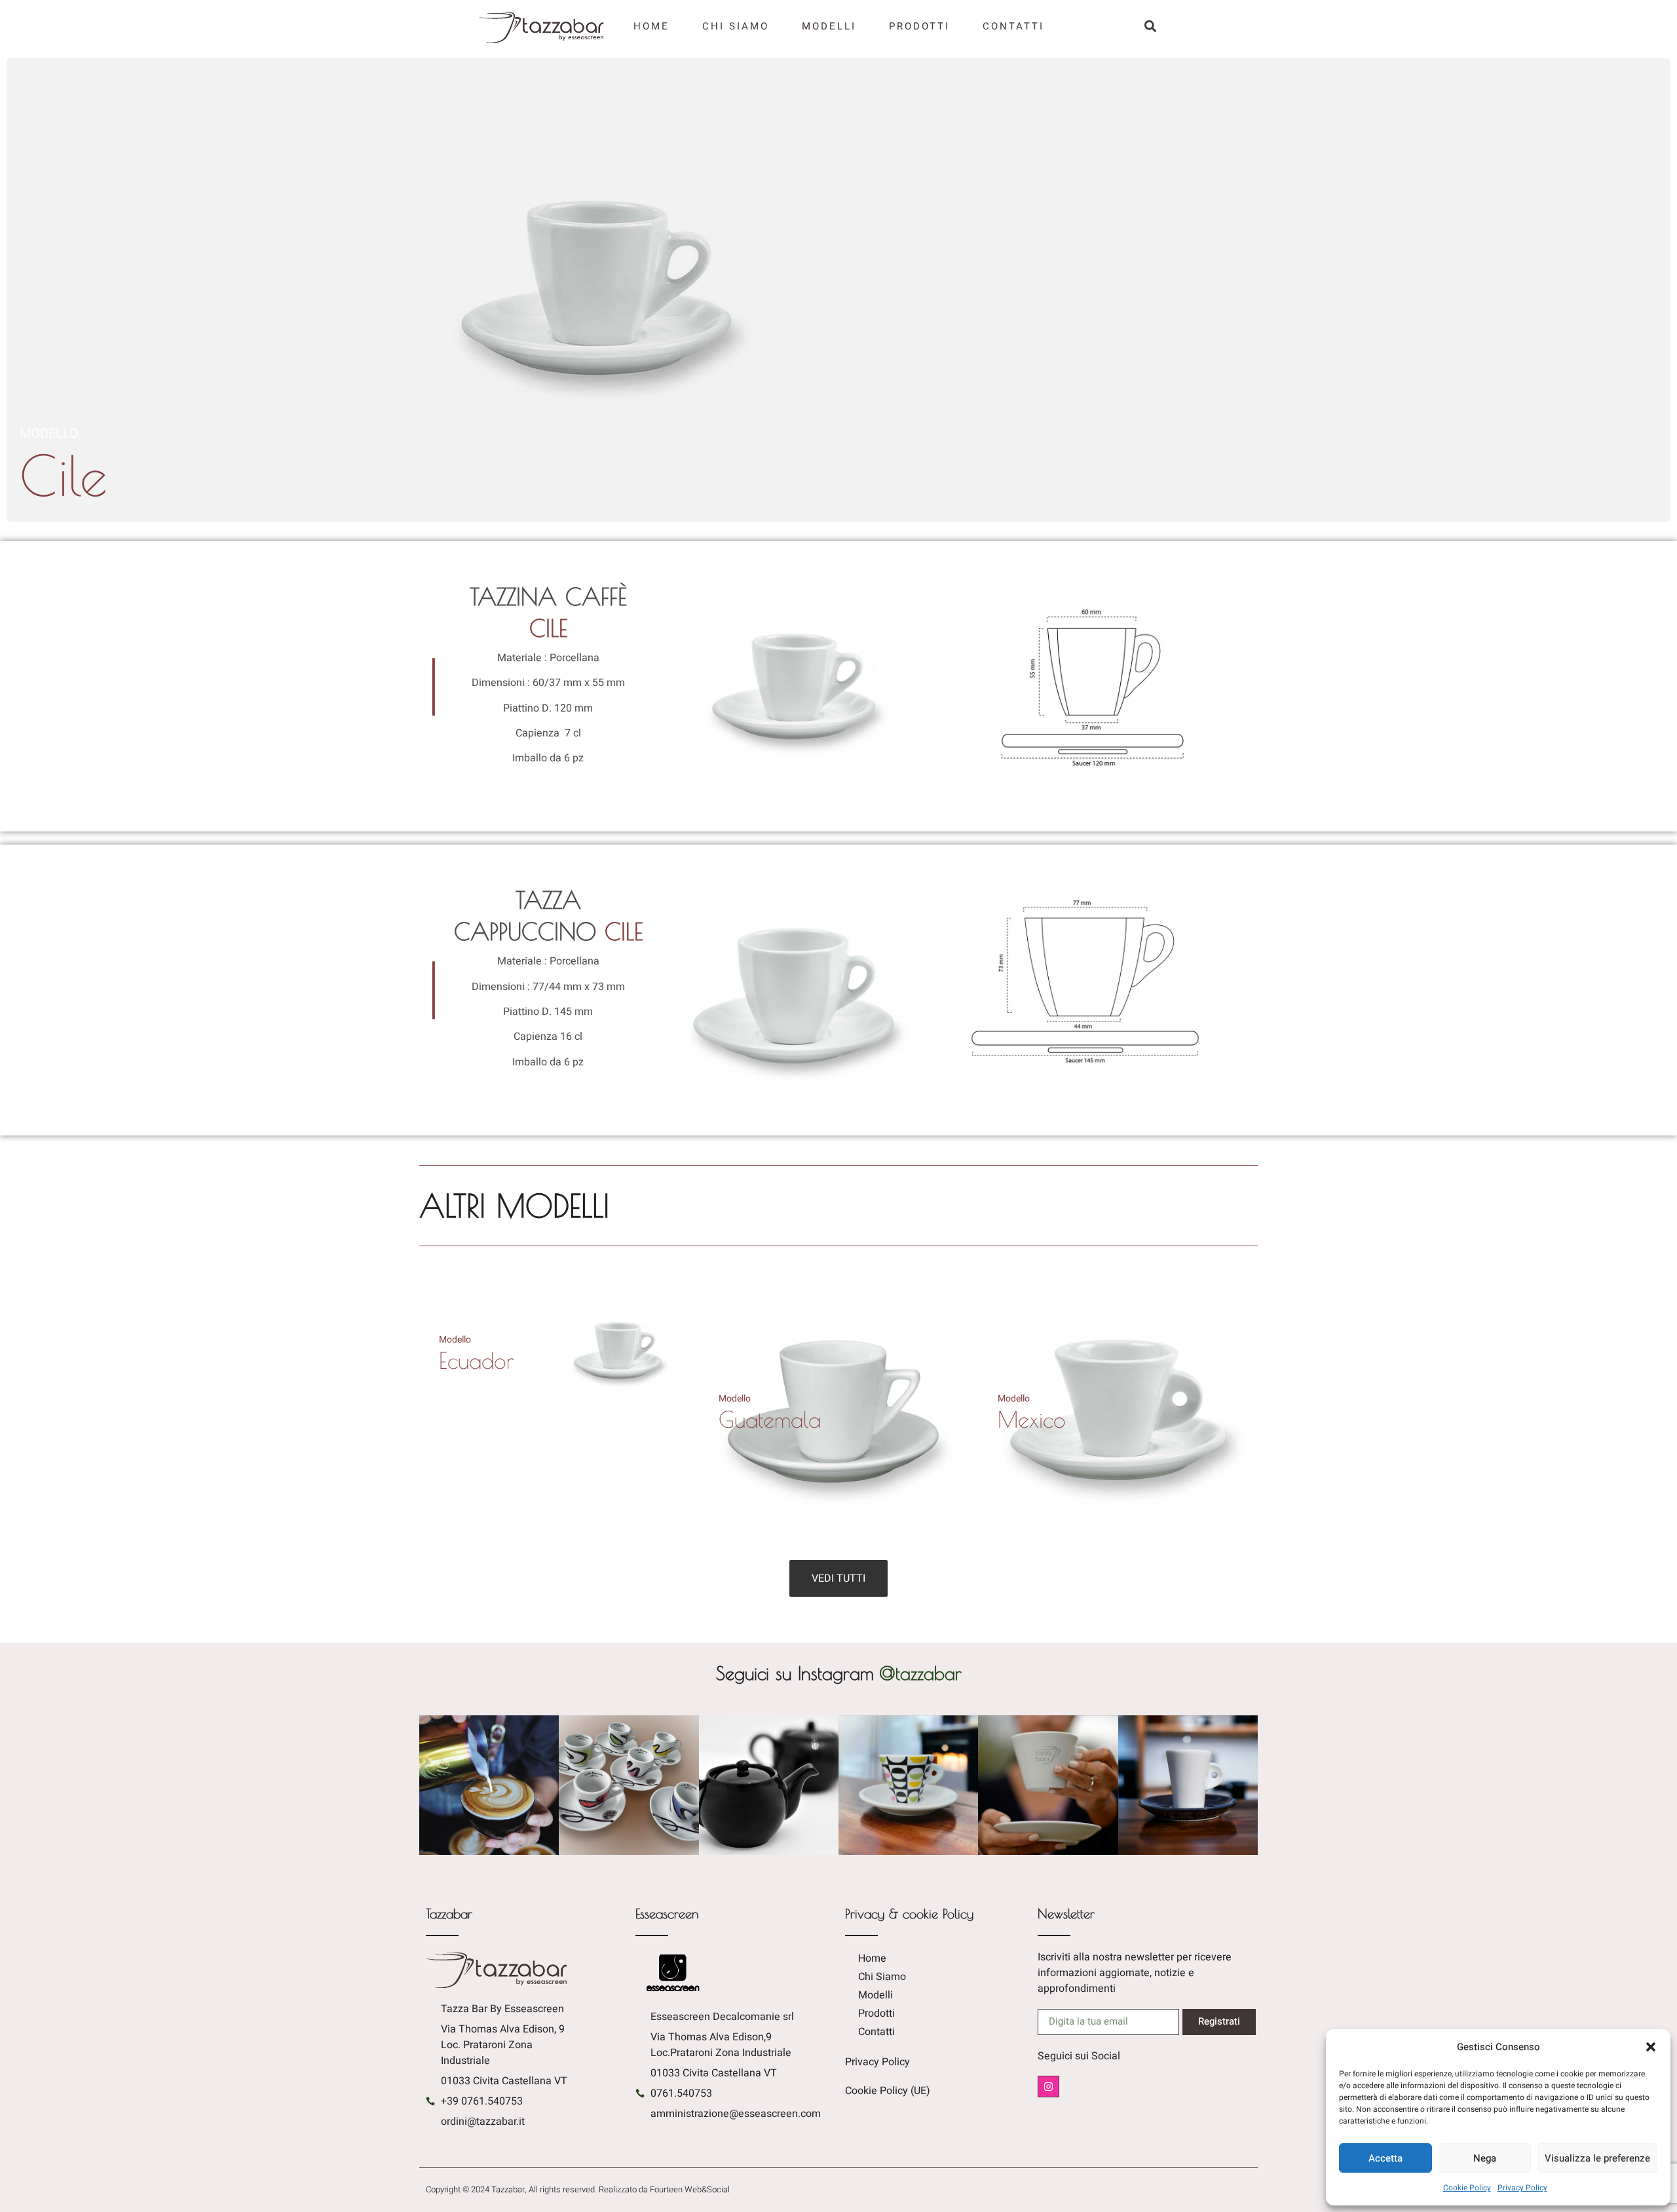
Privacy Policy (1522, 2188)
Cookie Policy (1467, 2188)
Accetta (1385, 2158)
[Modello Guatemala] (839, 1539)
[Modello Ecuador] (559, 1422)
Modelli (829, 26)
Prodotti (919, 26)
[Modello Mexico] (1118, 1539)
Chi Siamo (736, 26)
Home (651, 26)
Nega (1485, 2158)
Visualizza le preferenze (1597, 2158)
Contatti (1013, 26)
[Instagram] (1048, 2087)
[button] (1651, 2047)
